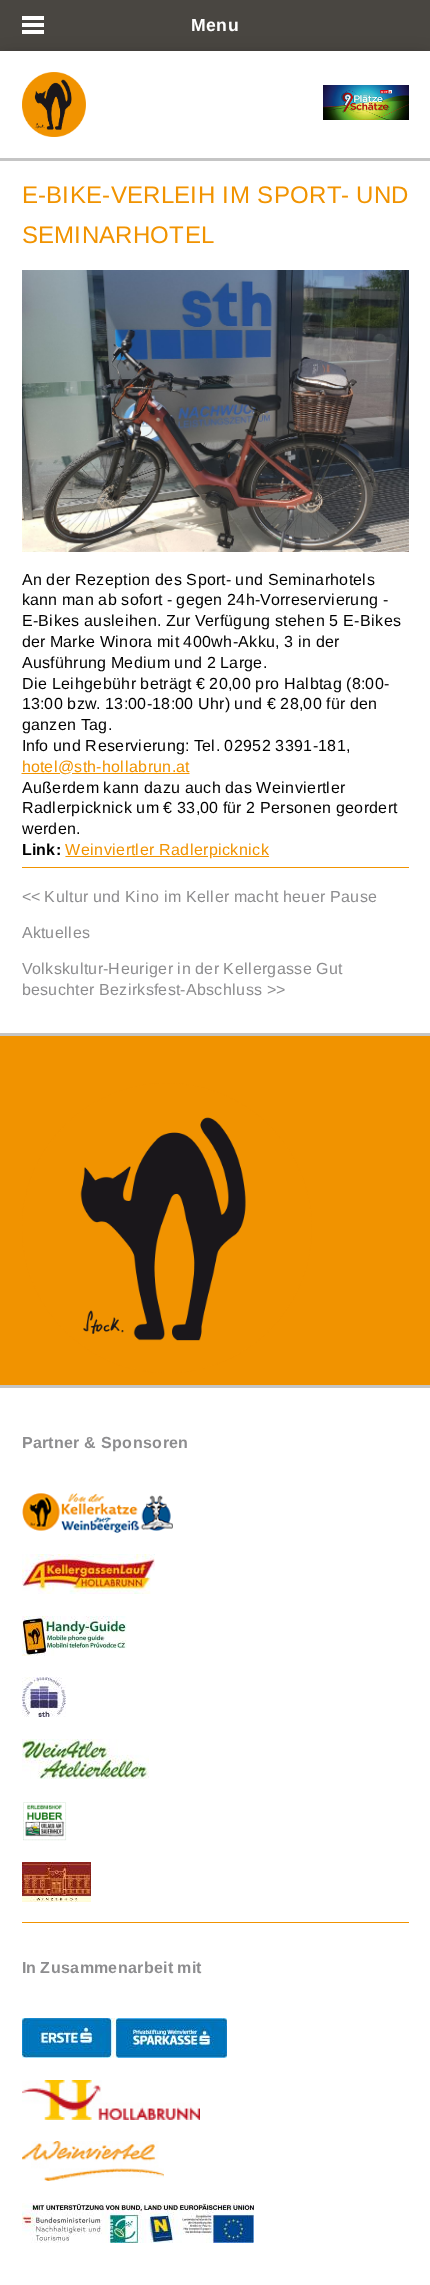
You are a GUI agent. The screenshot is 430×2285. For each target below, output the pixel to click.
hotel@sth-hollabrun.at (106, 766)
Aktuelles (56, 932)
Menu (215, 25)
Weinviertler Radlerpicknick (167, 849)
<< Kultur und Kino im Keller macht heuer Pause (200, 896)
